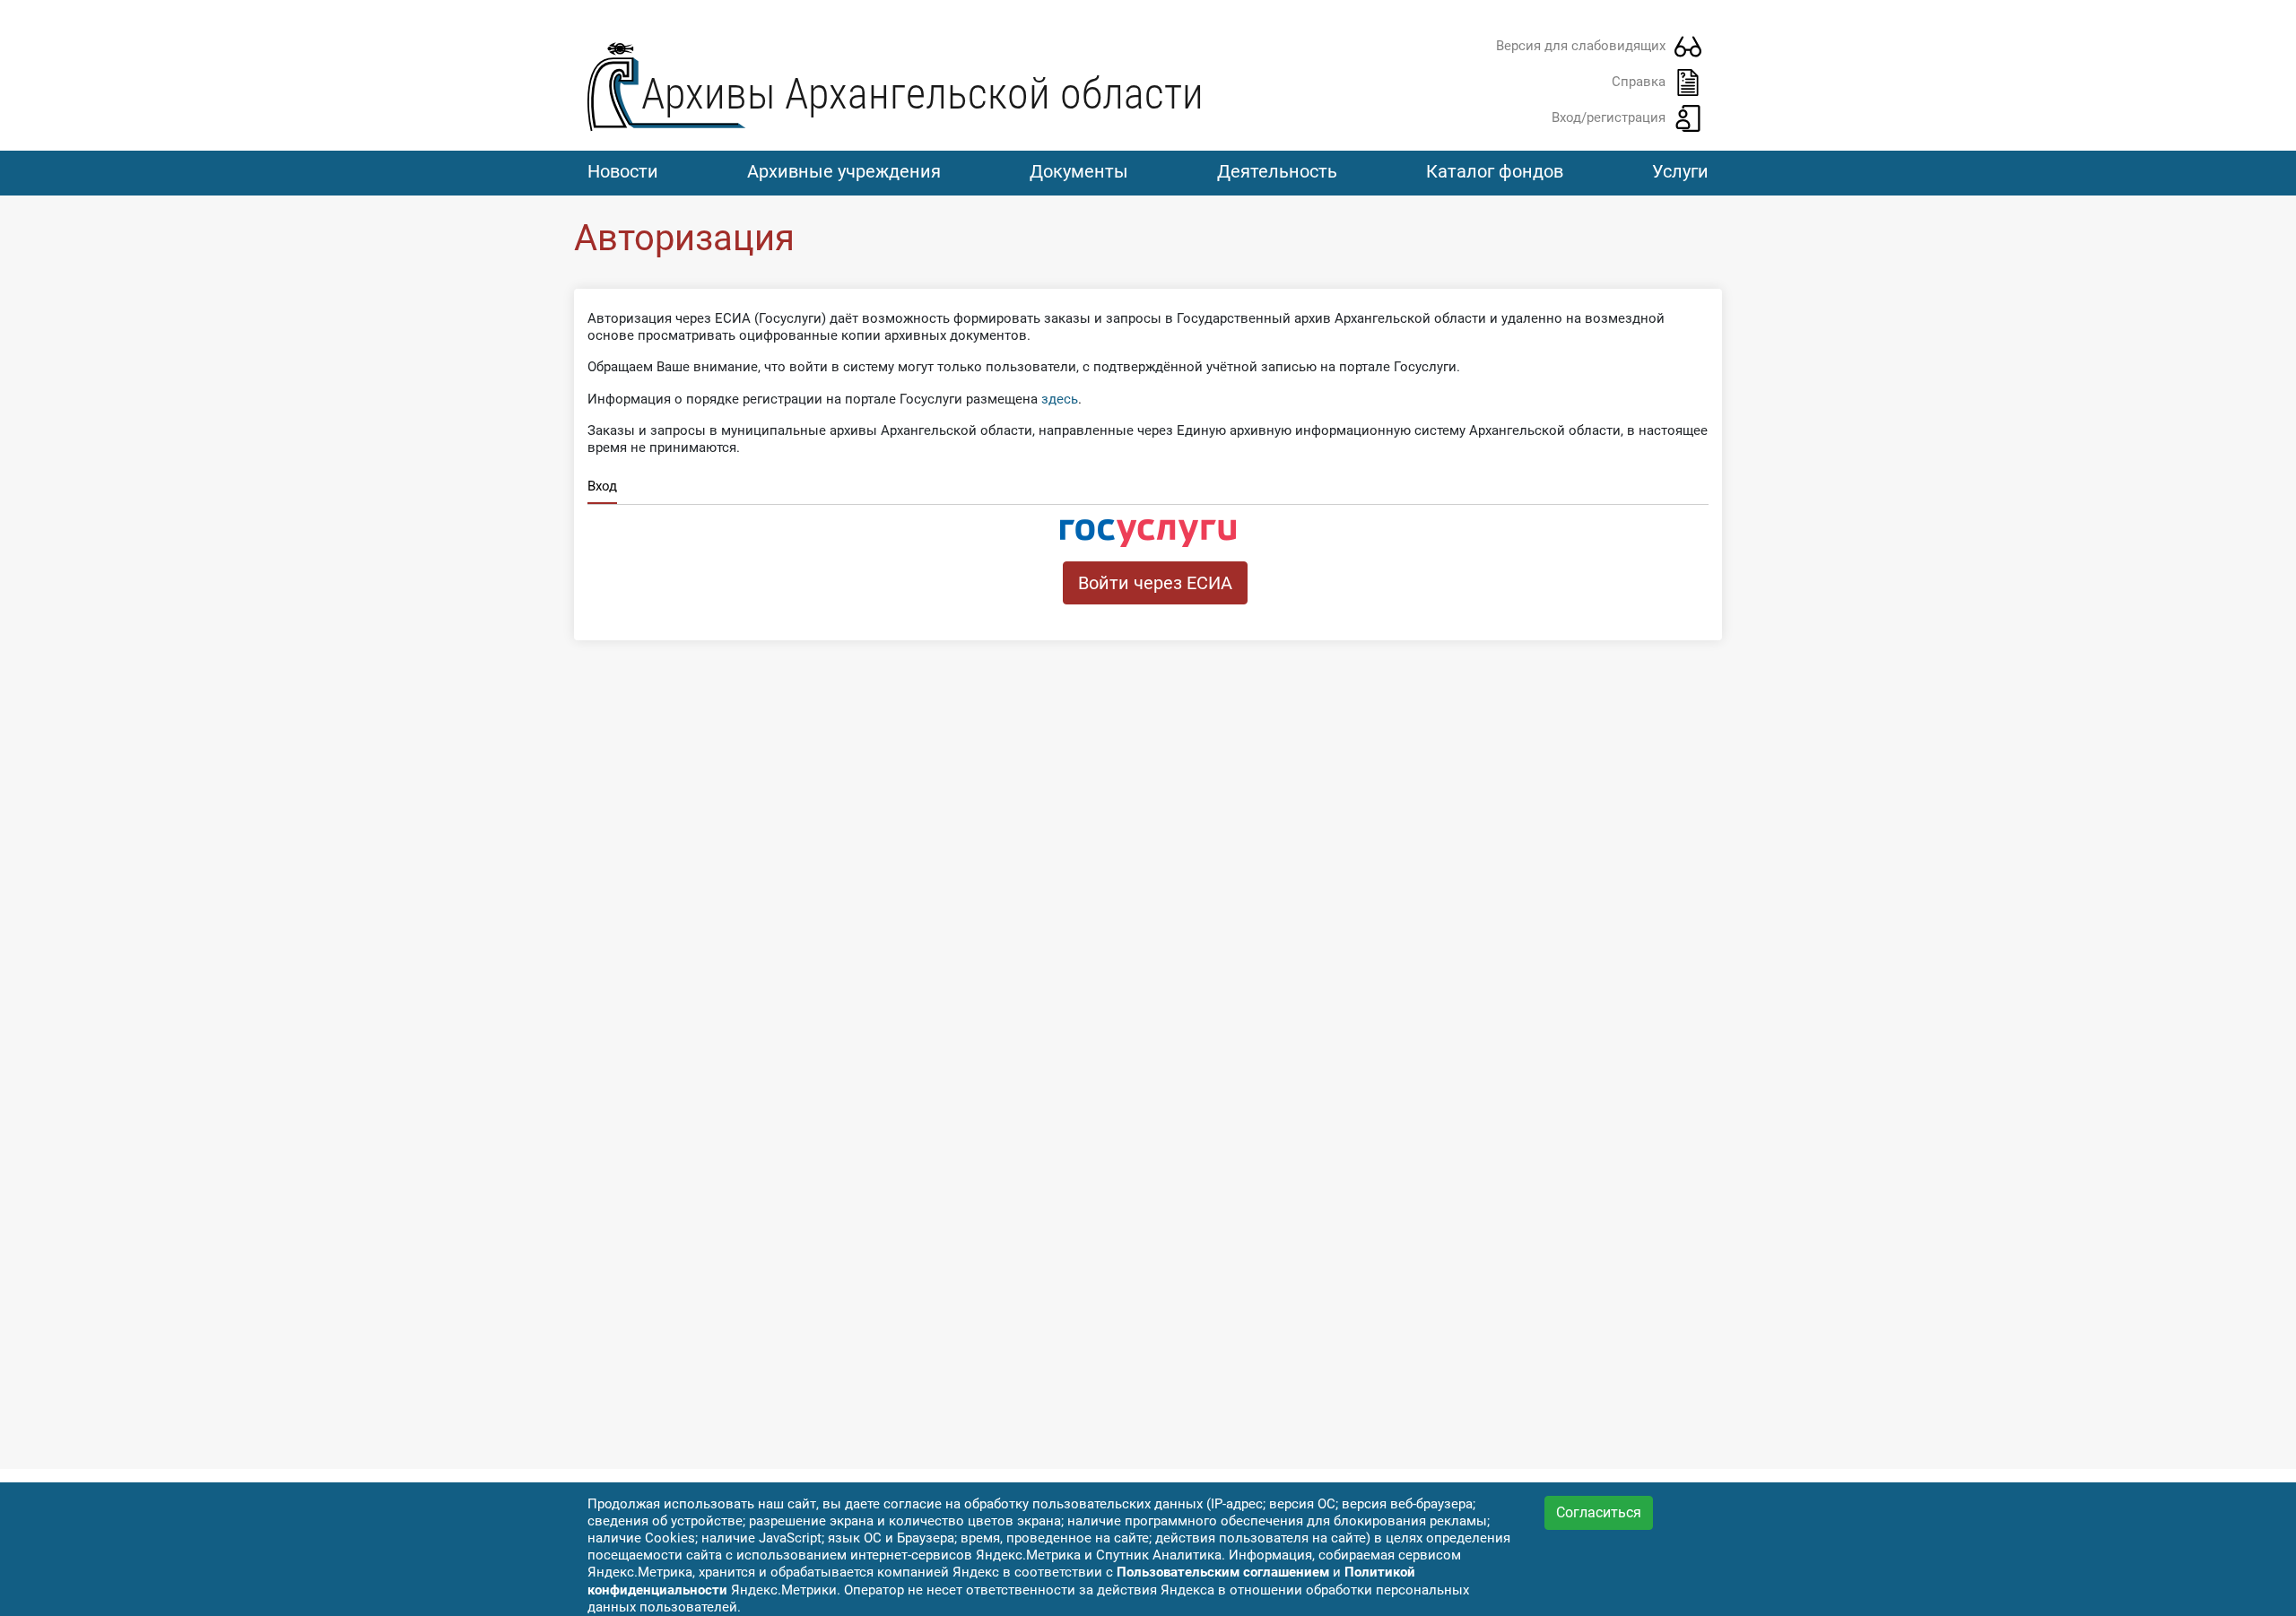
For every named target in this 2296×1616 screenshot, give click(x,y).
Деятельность (1277, 171)
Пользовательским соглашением (1223, 1572)
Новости (623, 171)
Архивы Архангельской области (922, 94)
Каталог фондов (1495, 171)
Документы (1079, 171)
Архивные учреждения (844, 171)
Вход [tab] (602, 486)
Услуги (1680, 171)
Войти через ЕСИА (1155, 583)
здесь (1060, 399)
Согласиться (1599, 1512)
